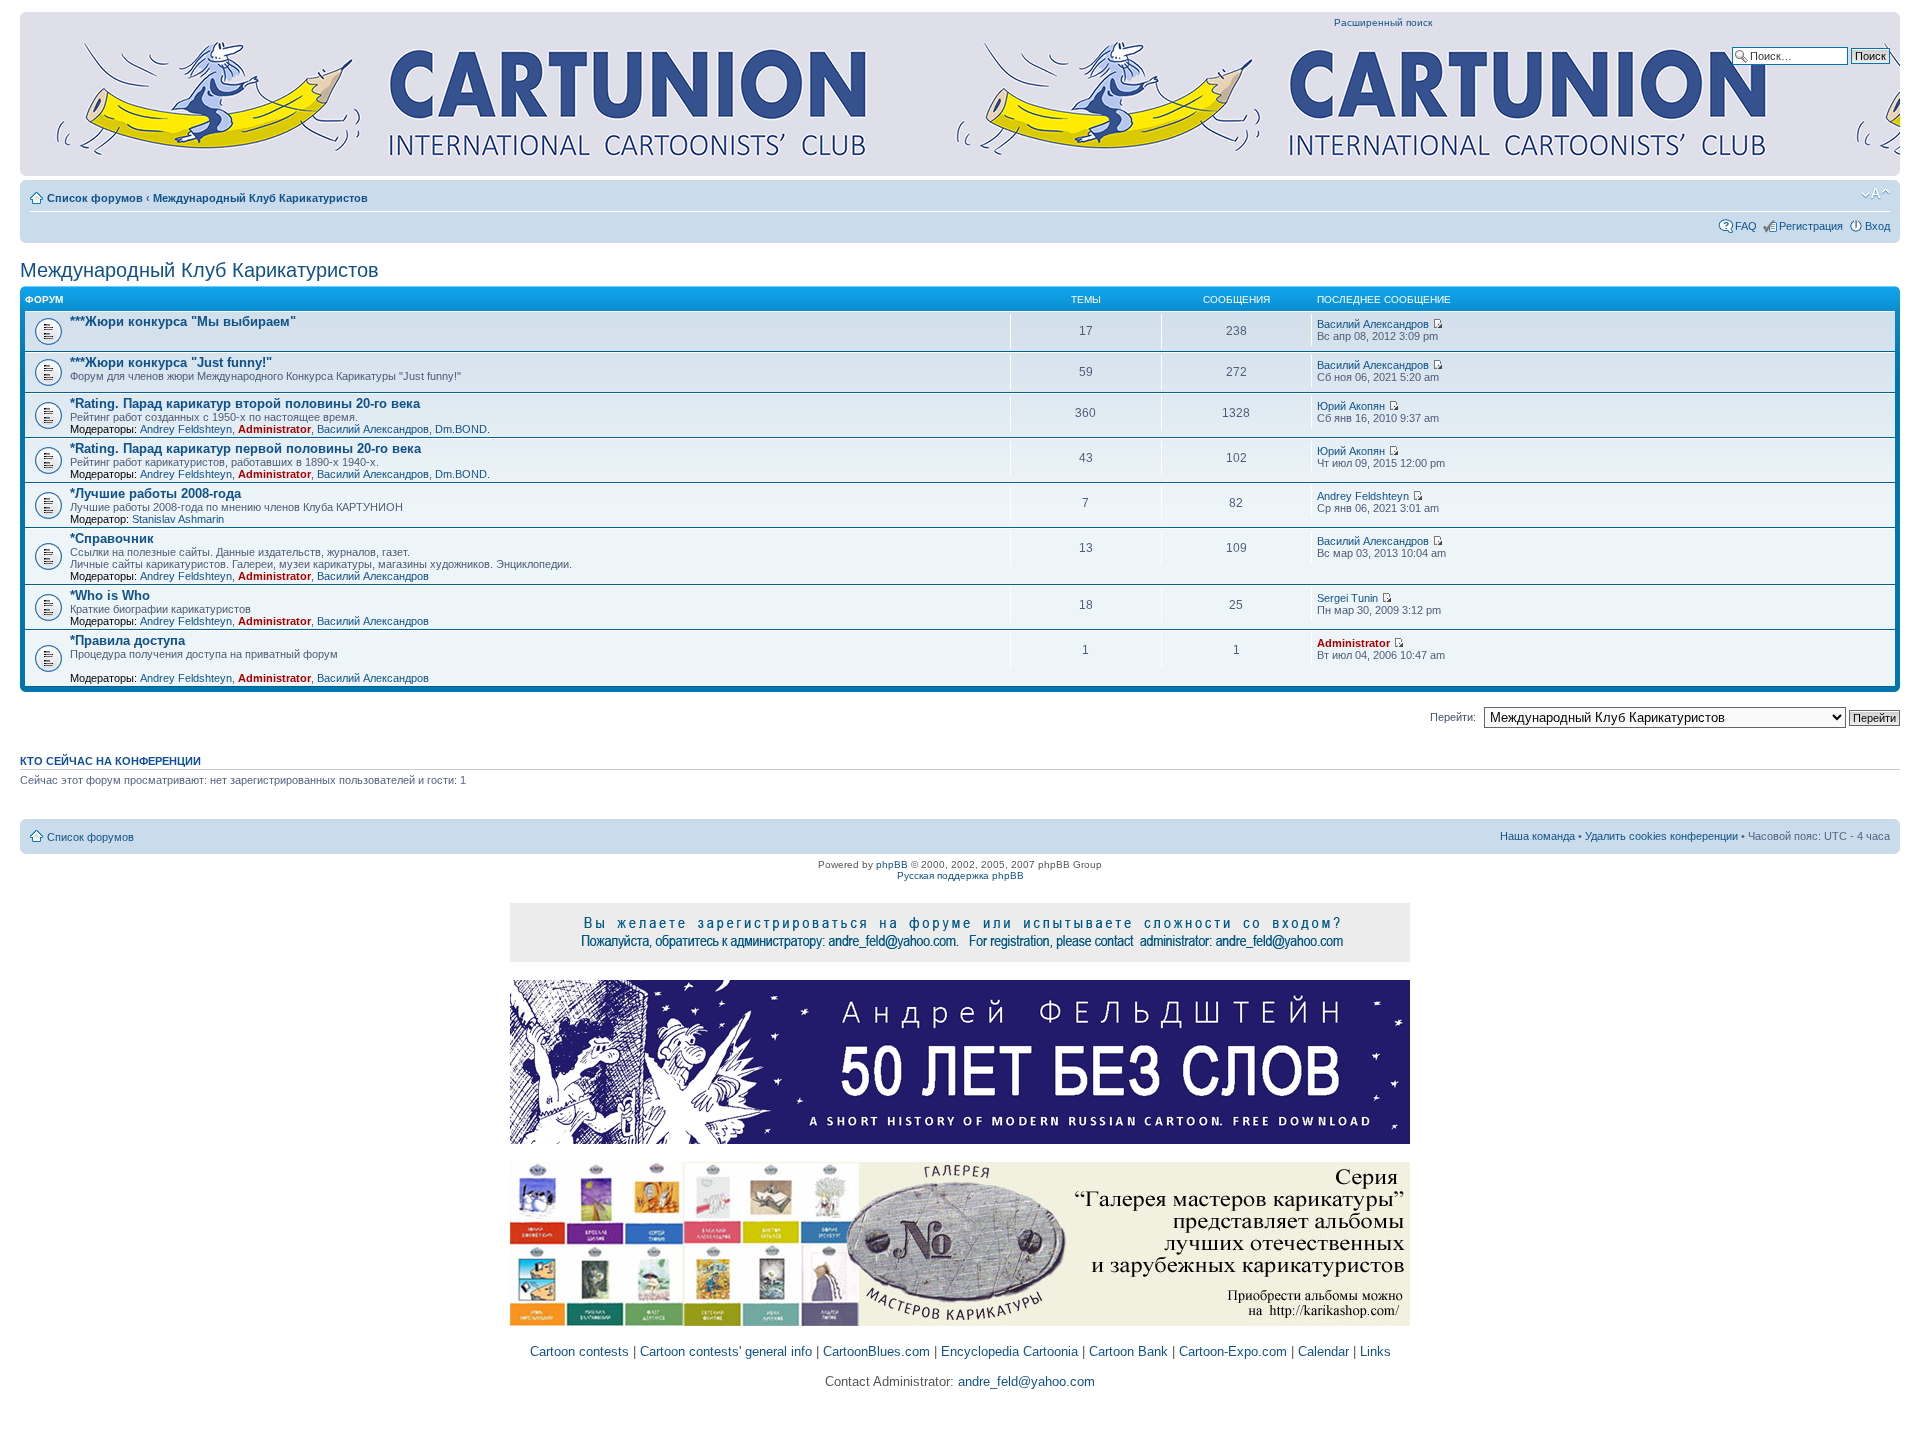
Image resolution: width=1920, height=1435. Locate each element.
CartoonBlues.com (876, 1351)
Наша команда (1537, 836)
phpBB (892, 864)
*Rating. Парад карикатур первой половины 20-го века (245, 448)
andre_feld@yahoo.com (1024, 1381)
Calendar (1323, 1351)
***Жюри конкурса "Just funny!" (171, 362)
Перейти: (1453, 717)
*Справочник (112, 538)
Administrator (274, 429)
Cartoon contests (579, 1351)
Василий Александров (1373, 324)
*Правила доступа (127, 640)
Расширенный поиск (1383, 22)
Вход (1877, 226)
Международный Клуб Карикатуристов (260, 198)
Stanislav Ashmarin (178, 519)
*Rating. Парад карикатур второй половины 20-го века (245, 403)
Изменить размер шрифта (1875, 194)
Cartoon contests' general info (726, 1351)
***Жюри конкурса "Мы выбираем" (183, 321)
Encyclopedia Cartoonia (1009, 1351)
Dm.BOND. (462, 429)
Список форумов (95, 198)
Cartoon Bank (1128, 1351)
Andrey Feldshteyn (186, 429)
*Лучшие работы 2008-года (155, 493)
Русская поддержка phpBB (960, 875)
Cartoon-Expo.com (1233, 1351)
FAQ (1746, 226)
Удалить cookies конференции (1661, 836)
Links (1375, 1351)
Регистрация (1811, 226)
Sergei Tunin (1347, 598)
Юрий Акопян (1351, 406)
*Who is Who (110, 595)
